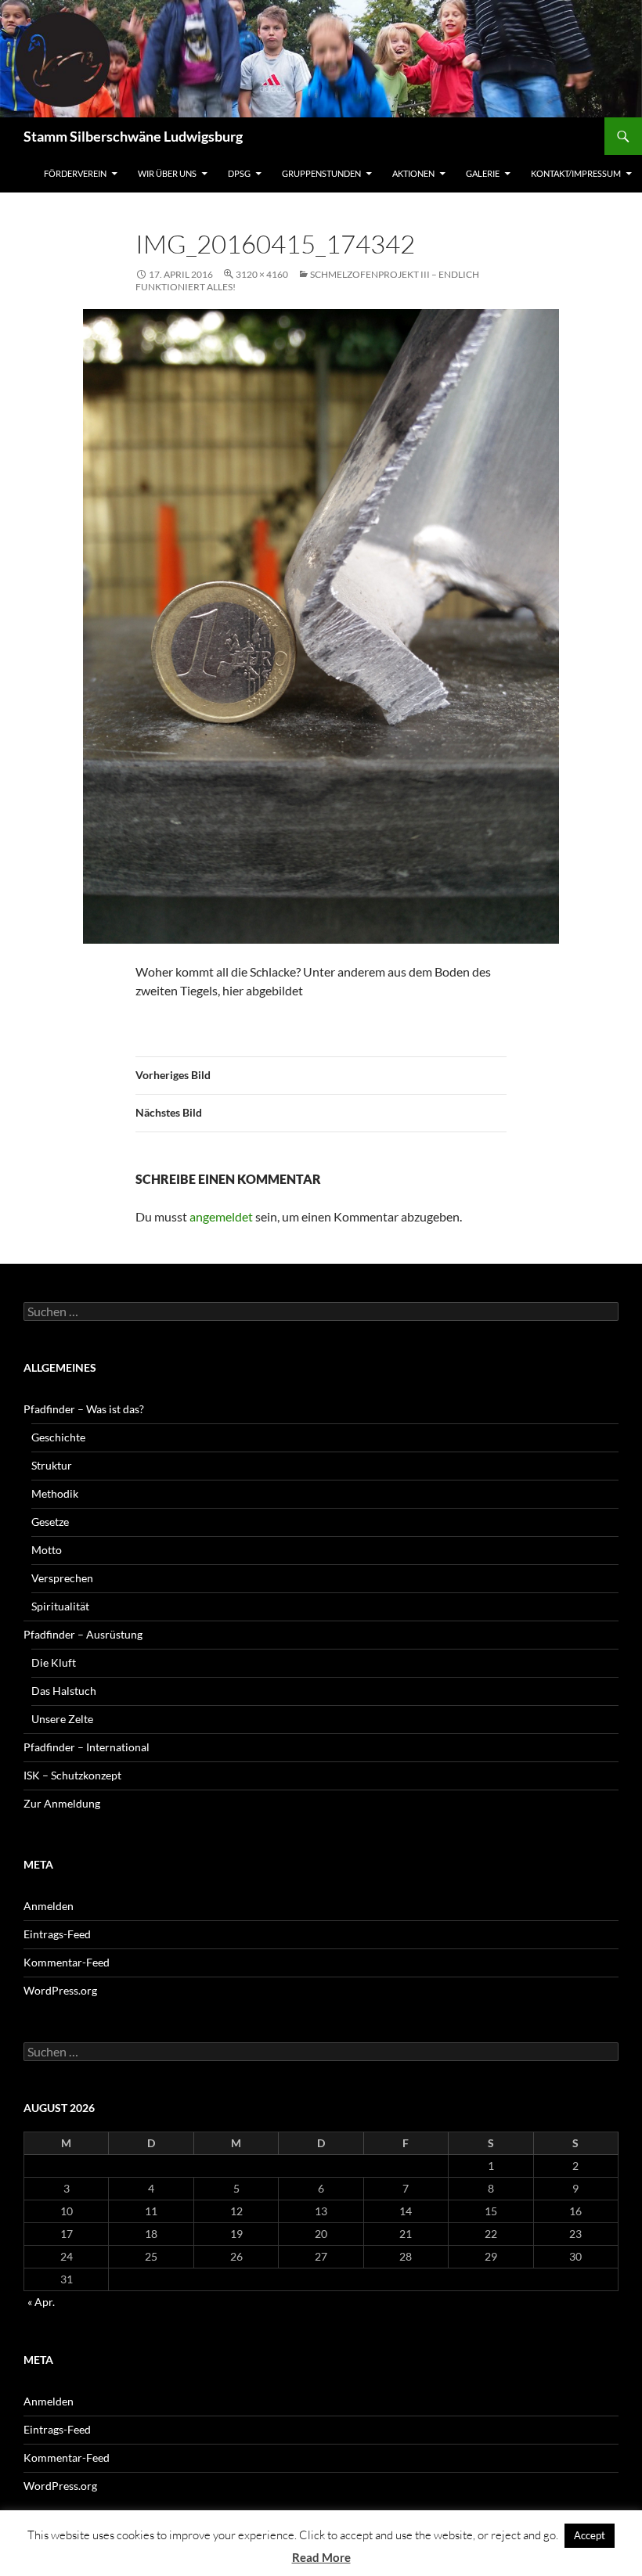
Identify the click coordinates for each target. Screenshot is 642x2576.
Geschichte (58, 1437)
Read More (321, 2557)
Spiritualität (60, 1606)
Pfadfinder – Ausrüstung (83, 1634)
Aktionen (413, 173)
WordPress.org (60, 1990)
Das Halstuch (64, 1691)
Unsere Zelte (62, 1719)
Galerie (483, 173)
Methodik (55, 1493)
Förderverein (75, 173)
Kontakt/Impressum (576, 173)
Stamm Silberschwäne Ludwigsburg (133, 136)
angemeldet (221, 1216)
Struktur (52, 1465)
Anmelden (49, 1906)
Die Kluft (54, 1662)
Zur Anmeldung (62, 1803)
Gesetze (50, 1522)
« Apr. (41, 2302)
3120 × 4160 (262, 274)
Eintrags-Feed (57, 1934)
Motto (47, 1550)
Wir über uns (167, 173)
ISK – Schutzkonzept (72, 1775)
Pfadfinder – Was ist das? (84, 1409)
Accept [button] (590, 2535)
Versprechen (62, 1578)
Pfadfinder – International (87, 1747)
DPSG (239, 173)
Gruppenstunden (321, 173)
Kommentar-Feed (67, 1962)
